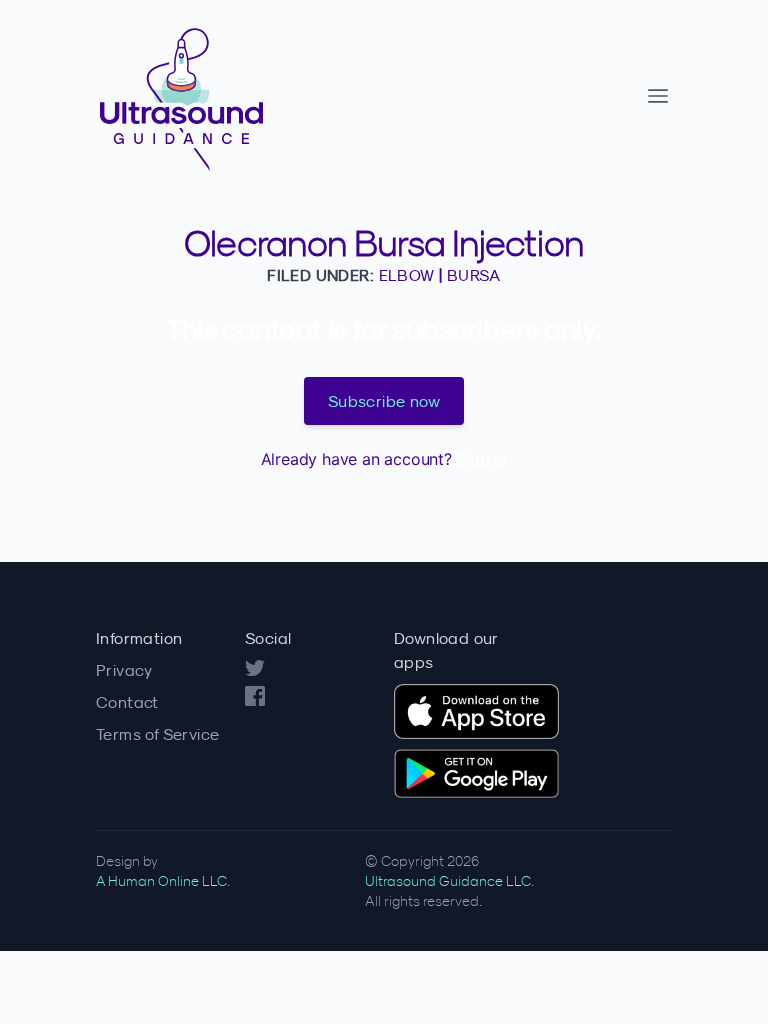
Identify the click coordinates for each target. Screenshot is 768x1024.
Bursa (474, 275)
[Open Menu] (658, 96)
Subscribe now (384, 401)
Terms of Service (157, 734)
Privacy (124, 670)
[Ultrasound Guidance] (248, 95)
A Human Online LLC (161, 881)
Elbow (407, 275)
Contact (127, 702)
